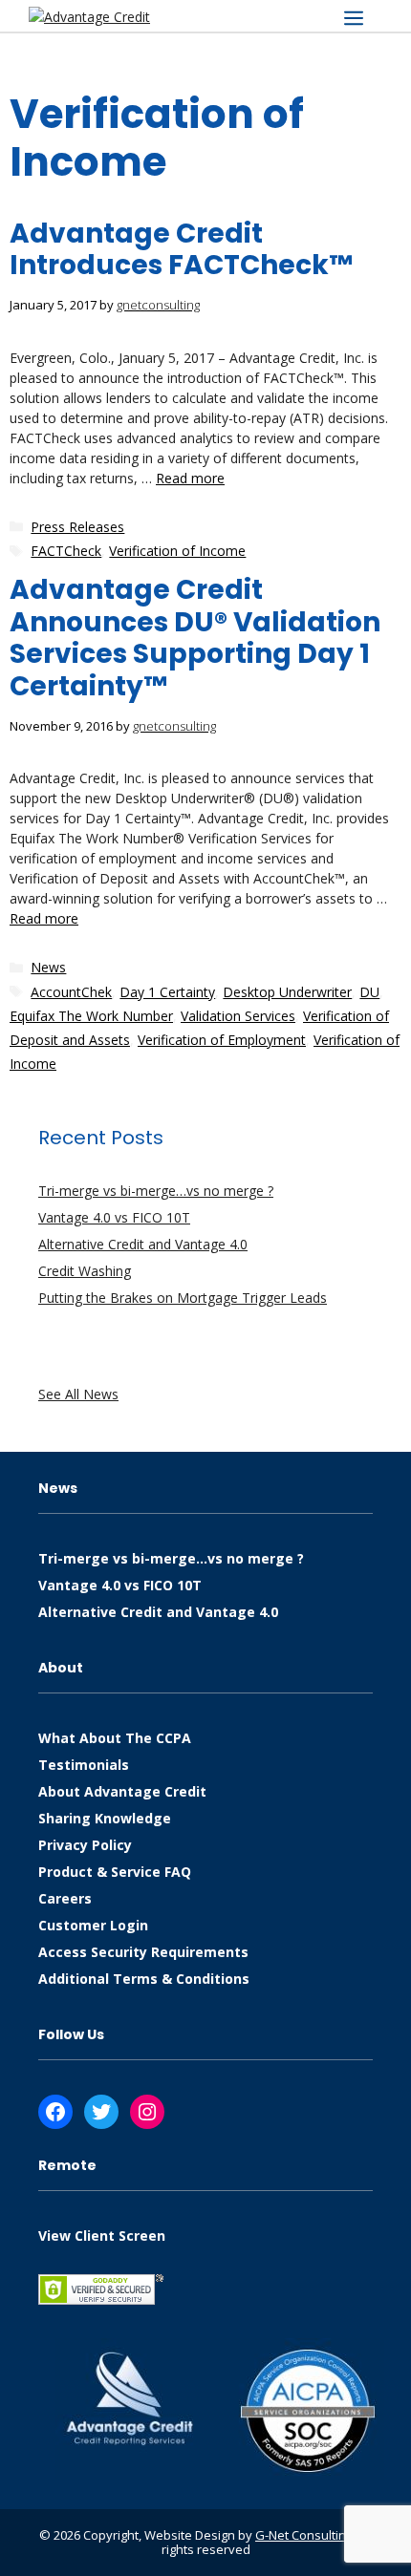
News (48, 967)
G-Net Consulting (304, 2535)
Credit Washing (85, 1271)
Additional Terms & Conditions (144, 1979)
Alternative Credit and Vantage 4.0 (143, 1244)
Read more (190, 478)
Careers (65, 1898)
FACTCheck (66, 551)
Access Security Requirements (143, 1952)
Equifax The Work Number (91, 1016)
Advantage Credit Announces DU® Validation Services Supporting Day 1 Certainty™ (195, 638)
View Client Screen (102, 2235)
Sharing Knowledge (105, 1818)
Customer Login (93, 1925)
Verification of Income (177, 551)
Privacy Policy (85, 1845)
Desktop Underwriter (287, 992)
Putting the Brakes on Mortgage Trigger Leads (183, 1298)
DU (369, 992)
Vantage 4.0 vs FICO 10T (114, 1217)
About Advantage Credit (122, 1791)
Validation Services (238, 1016)
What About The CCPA (115, 1738)
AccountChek (71, 992)
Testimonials (84, 1765)
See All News (78, 1394)
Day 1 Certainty (167, 992)
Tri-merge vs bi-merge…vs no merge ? (156, 1191)
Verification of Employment (222, 1040)
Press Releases (77, 527)
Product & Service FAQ (115, 1872)
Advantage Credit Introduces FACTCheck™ (181, 250)
